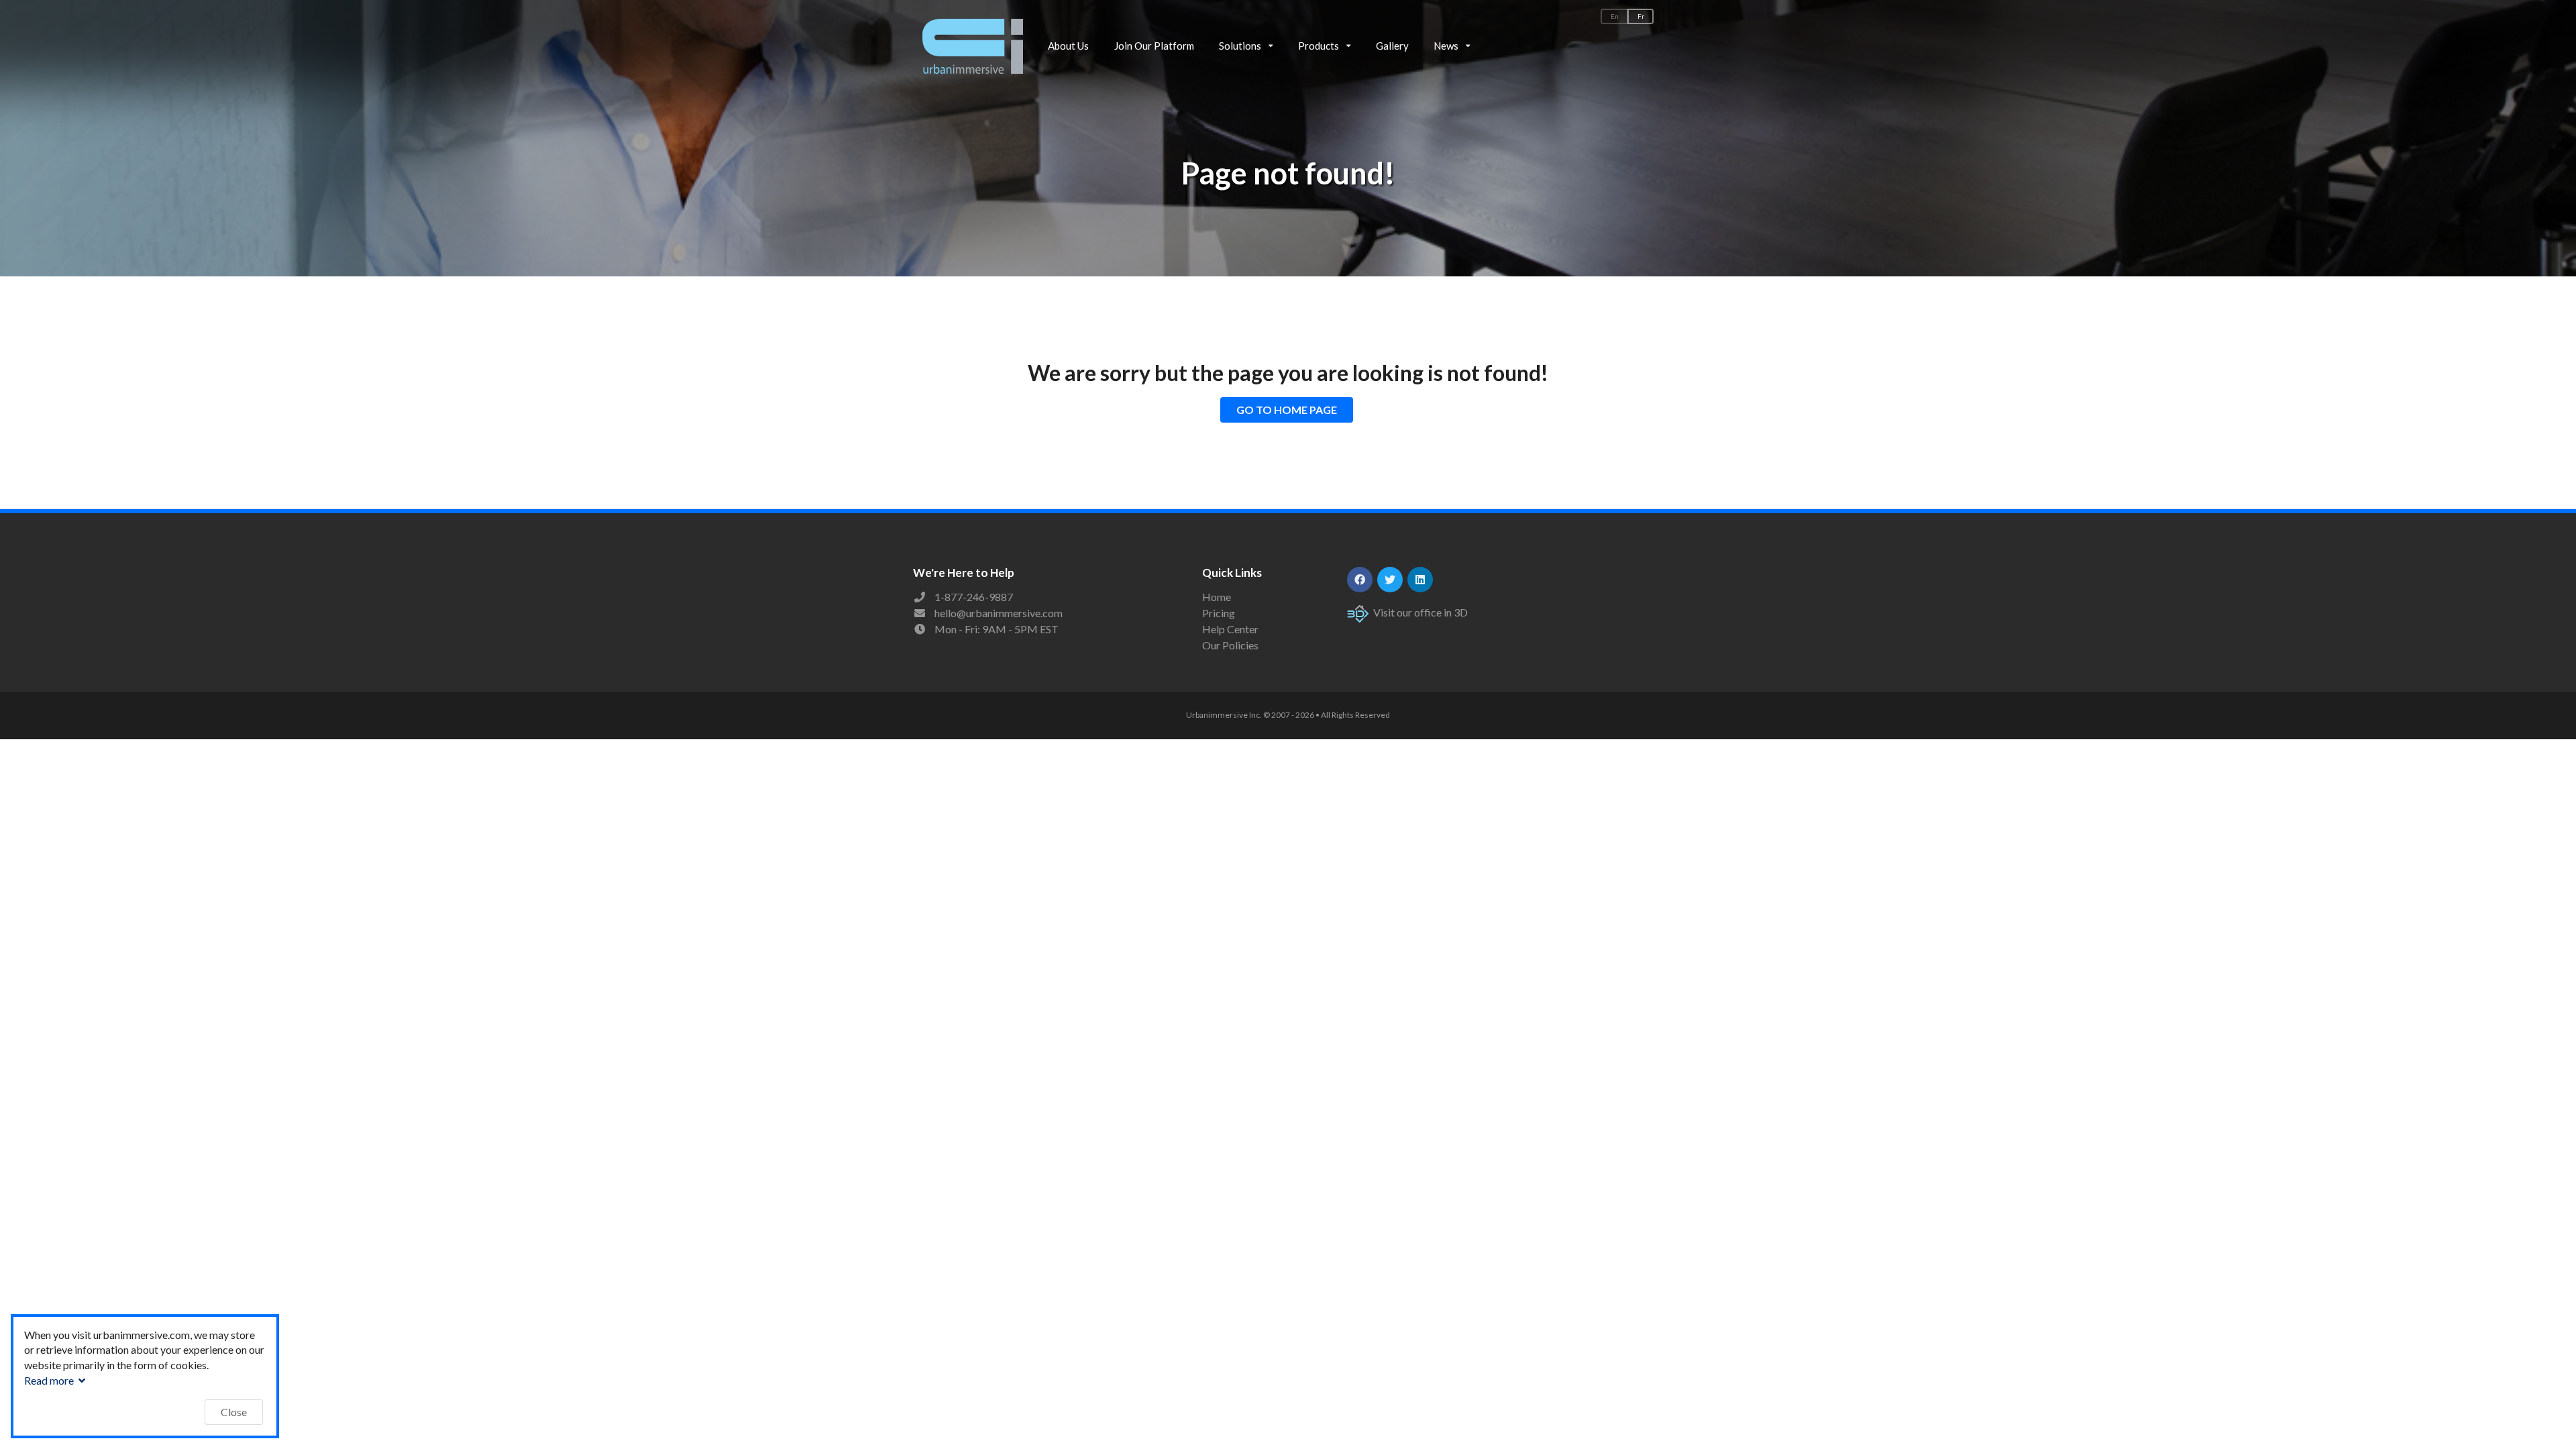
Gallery (1392, 46)
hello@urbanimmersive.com (999, 613)
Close (234, 1412)
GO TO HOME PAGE (1287, 410)
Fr (1641, 16)
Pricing (1219, 613)
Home (1217, 597)
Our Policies (1230, 645)
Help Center (1230, 629)
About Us (1068, 46)
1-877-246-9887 (974, 597)
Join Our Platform (1154, 46)
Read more (50, 1380)
